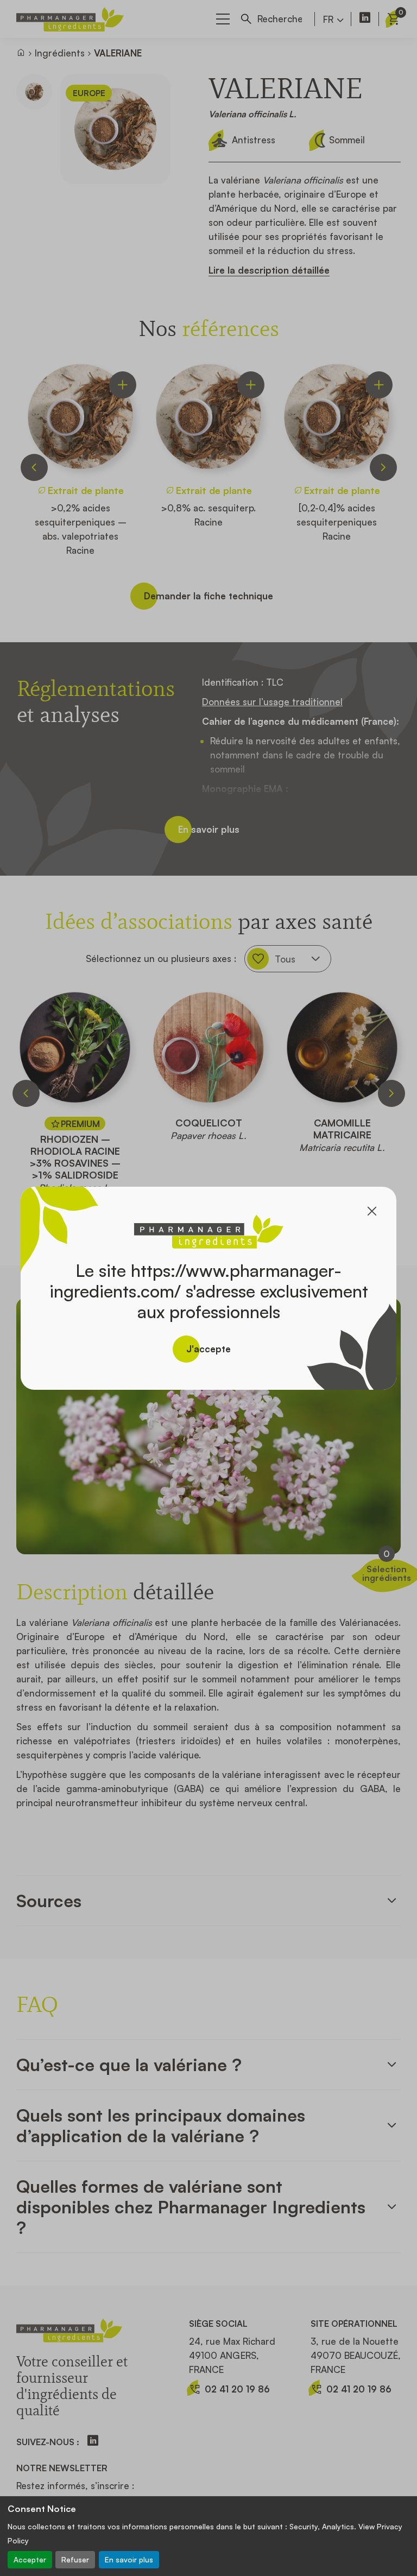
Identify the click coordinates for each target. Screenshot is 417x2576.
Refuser (75, 2559)
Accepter (30, 2559)
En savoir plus (129, 2559)
